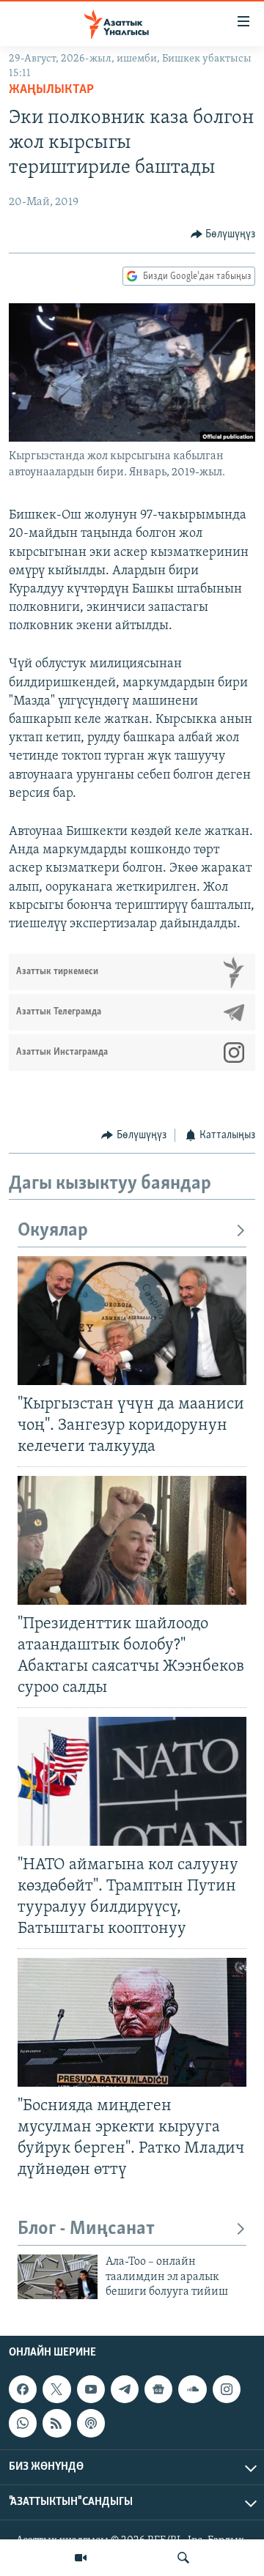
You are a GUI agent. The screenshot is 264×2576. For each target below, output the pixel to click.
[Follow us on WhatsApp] (23, 2423)
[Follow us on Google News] (158, 2389)
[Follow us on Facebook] (23, 2389)
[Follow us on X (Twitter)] (56, 2389)
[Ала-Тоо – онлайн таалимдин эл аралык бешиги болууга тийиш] (58, 2277)
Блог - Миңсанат (86, 2229)
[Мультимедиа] (81, 2558)
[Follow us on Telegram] (125, 2389)
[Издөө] (183, 2558)
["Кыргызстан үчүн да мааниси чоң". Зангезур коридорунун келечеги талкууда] (132, 1321)
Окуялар (53, 1231)
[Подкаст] (91, 2423)
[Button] (223, 234)
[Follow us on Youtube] (91, 2389)
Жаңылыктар (51, 90)
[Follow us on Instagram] (227, 2389)
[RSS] (56, 2423)
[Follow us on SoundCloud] (192, 2389)
